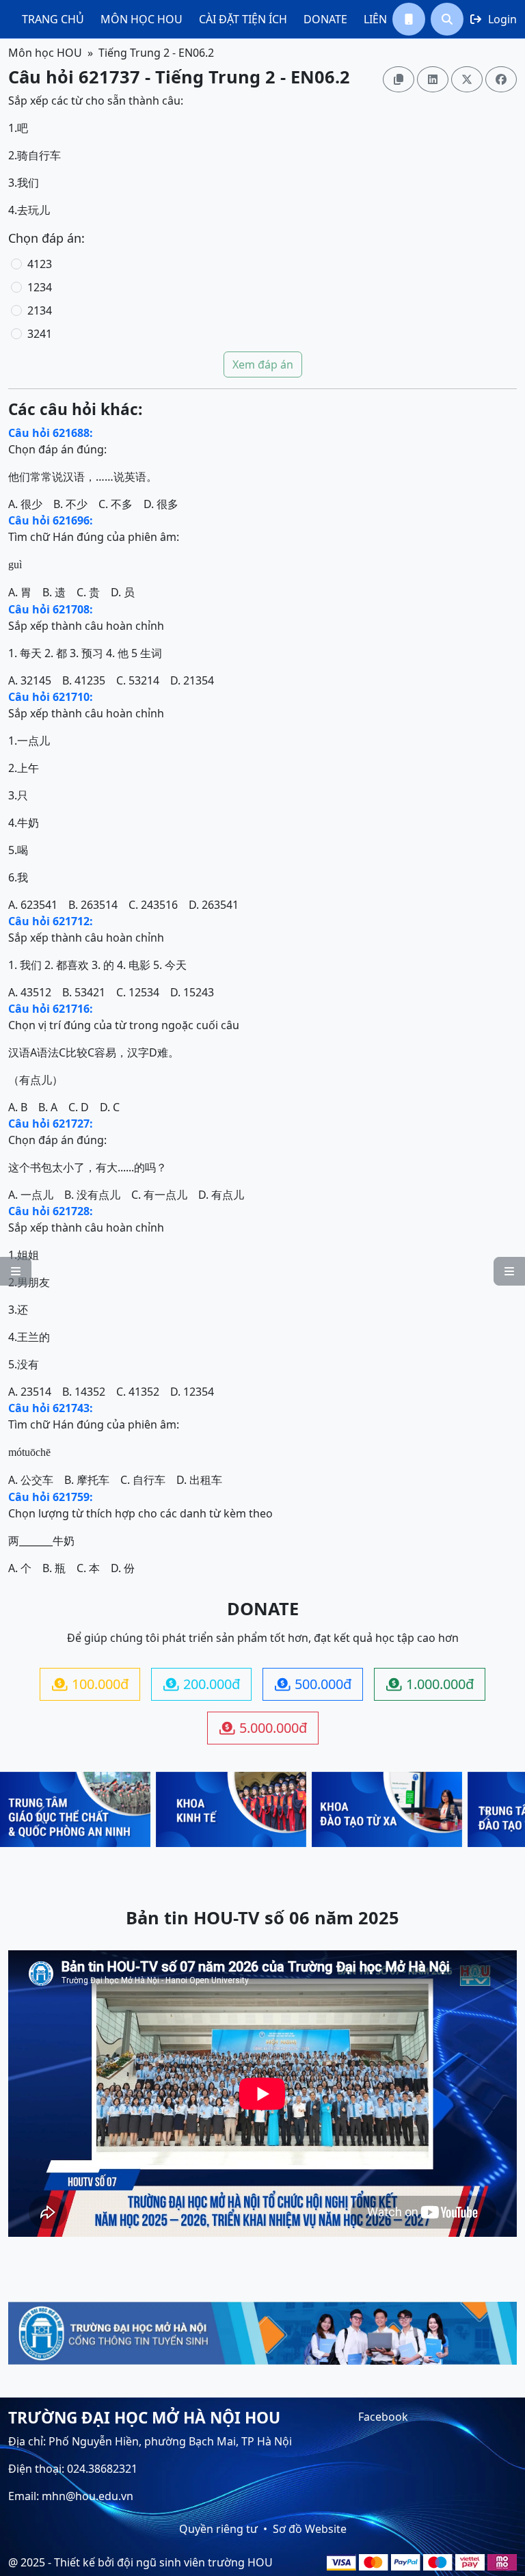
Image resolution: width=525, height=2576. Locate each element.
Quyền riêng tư (218, 2529)
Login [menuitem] (494, 19)
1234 (40, 287)
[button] (409, 19)
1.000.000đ (430, 1684)
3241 (40, 334)
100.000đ (90, 1684)
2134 (40, 310)
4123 (40, 264)
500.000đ (313, 1684)
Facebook (383, 2417)
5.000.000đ (263, 1728)
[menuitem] (53, 19)
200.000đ (202, 1684)
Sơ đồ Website (310, 2529)
